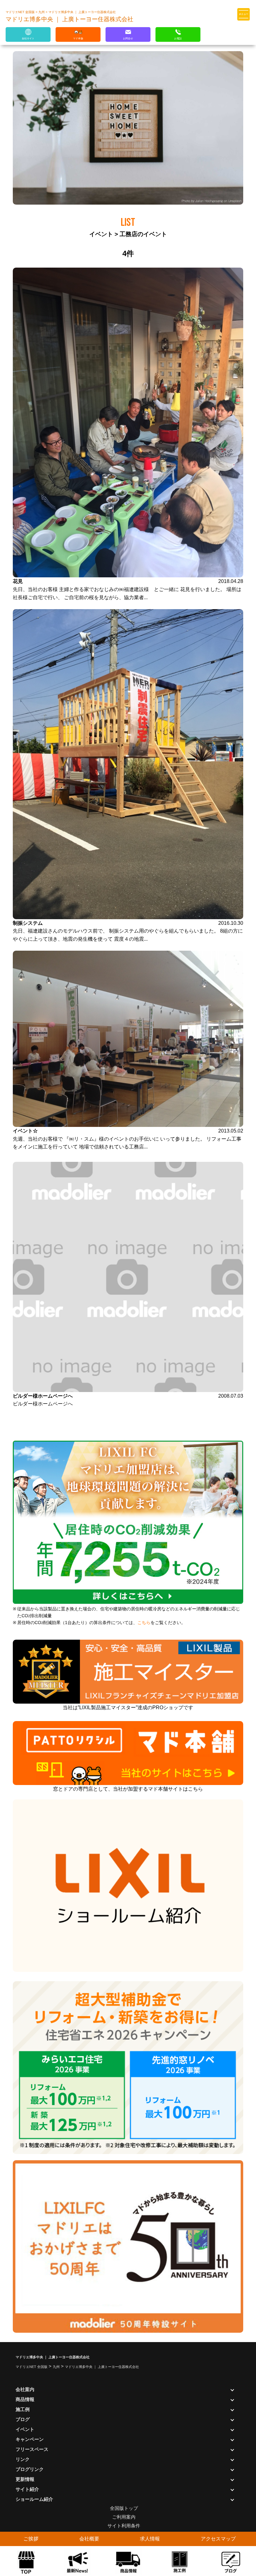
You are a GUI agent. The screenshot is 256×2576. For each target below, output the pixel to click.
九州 (42, 12)
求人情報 (150, 2539)
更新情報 (25, 2479)
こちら (144, 1623)
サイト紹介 (27, 2489)
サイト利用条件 (124, 2526)
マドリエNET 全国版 (21, 12)
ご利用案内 (124, 2517)
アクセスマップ (218, 2539)
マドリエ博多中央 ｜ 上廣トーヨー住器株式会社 (82, 12)
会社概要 (89, 2539)
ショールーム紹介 (34, 2499)
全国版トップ (124, 2508)
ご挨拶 (31, 2539)
